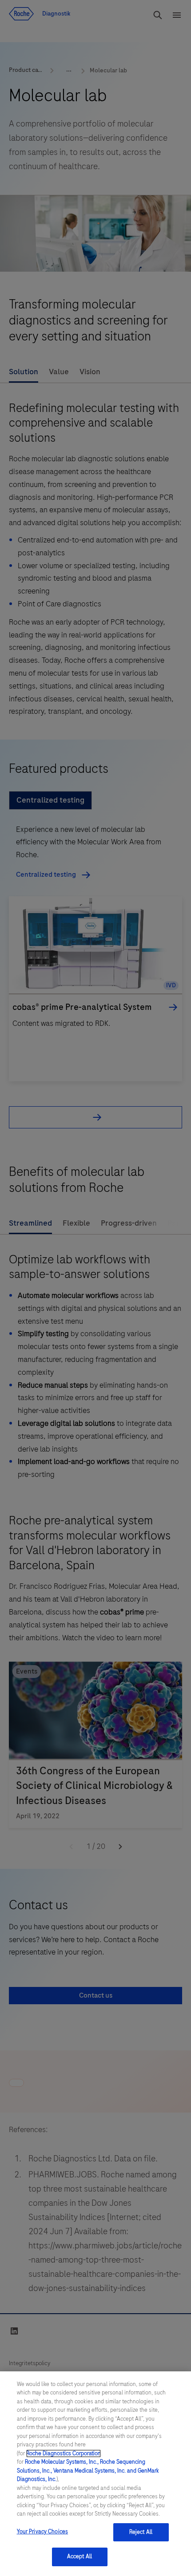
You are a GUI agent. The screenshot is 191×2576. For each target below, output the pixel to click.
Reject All (141, 2532)
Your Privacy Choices (43, 2532)
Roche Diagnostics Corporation (64, 2453)
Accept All (80, 2556)
